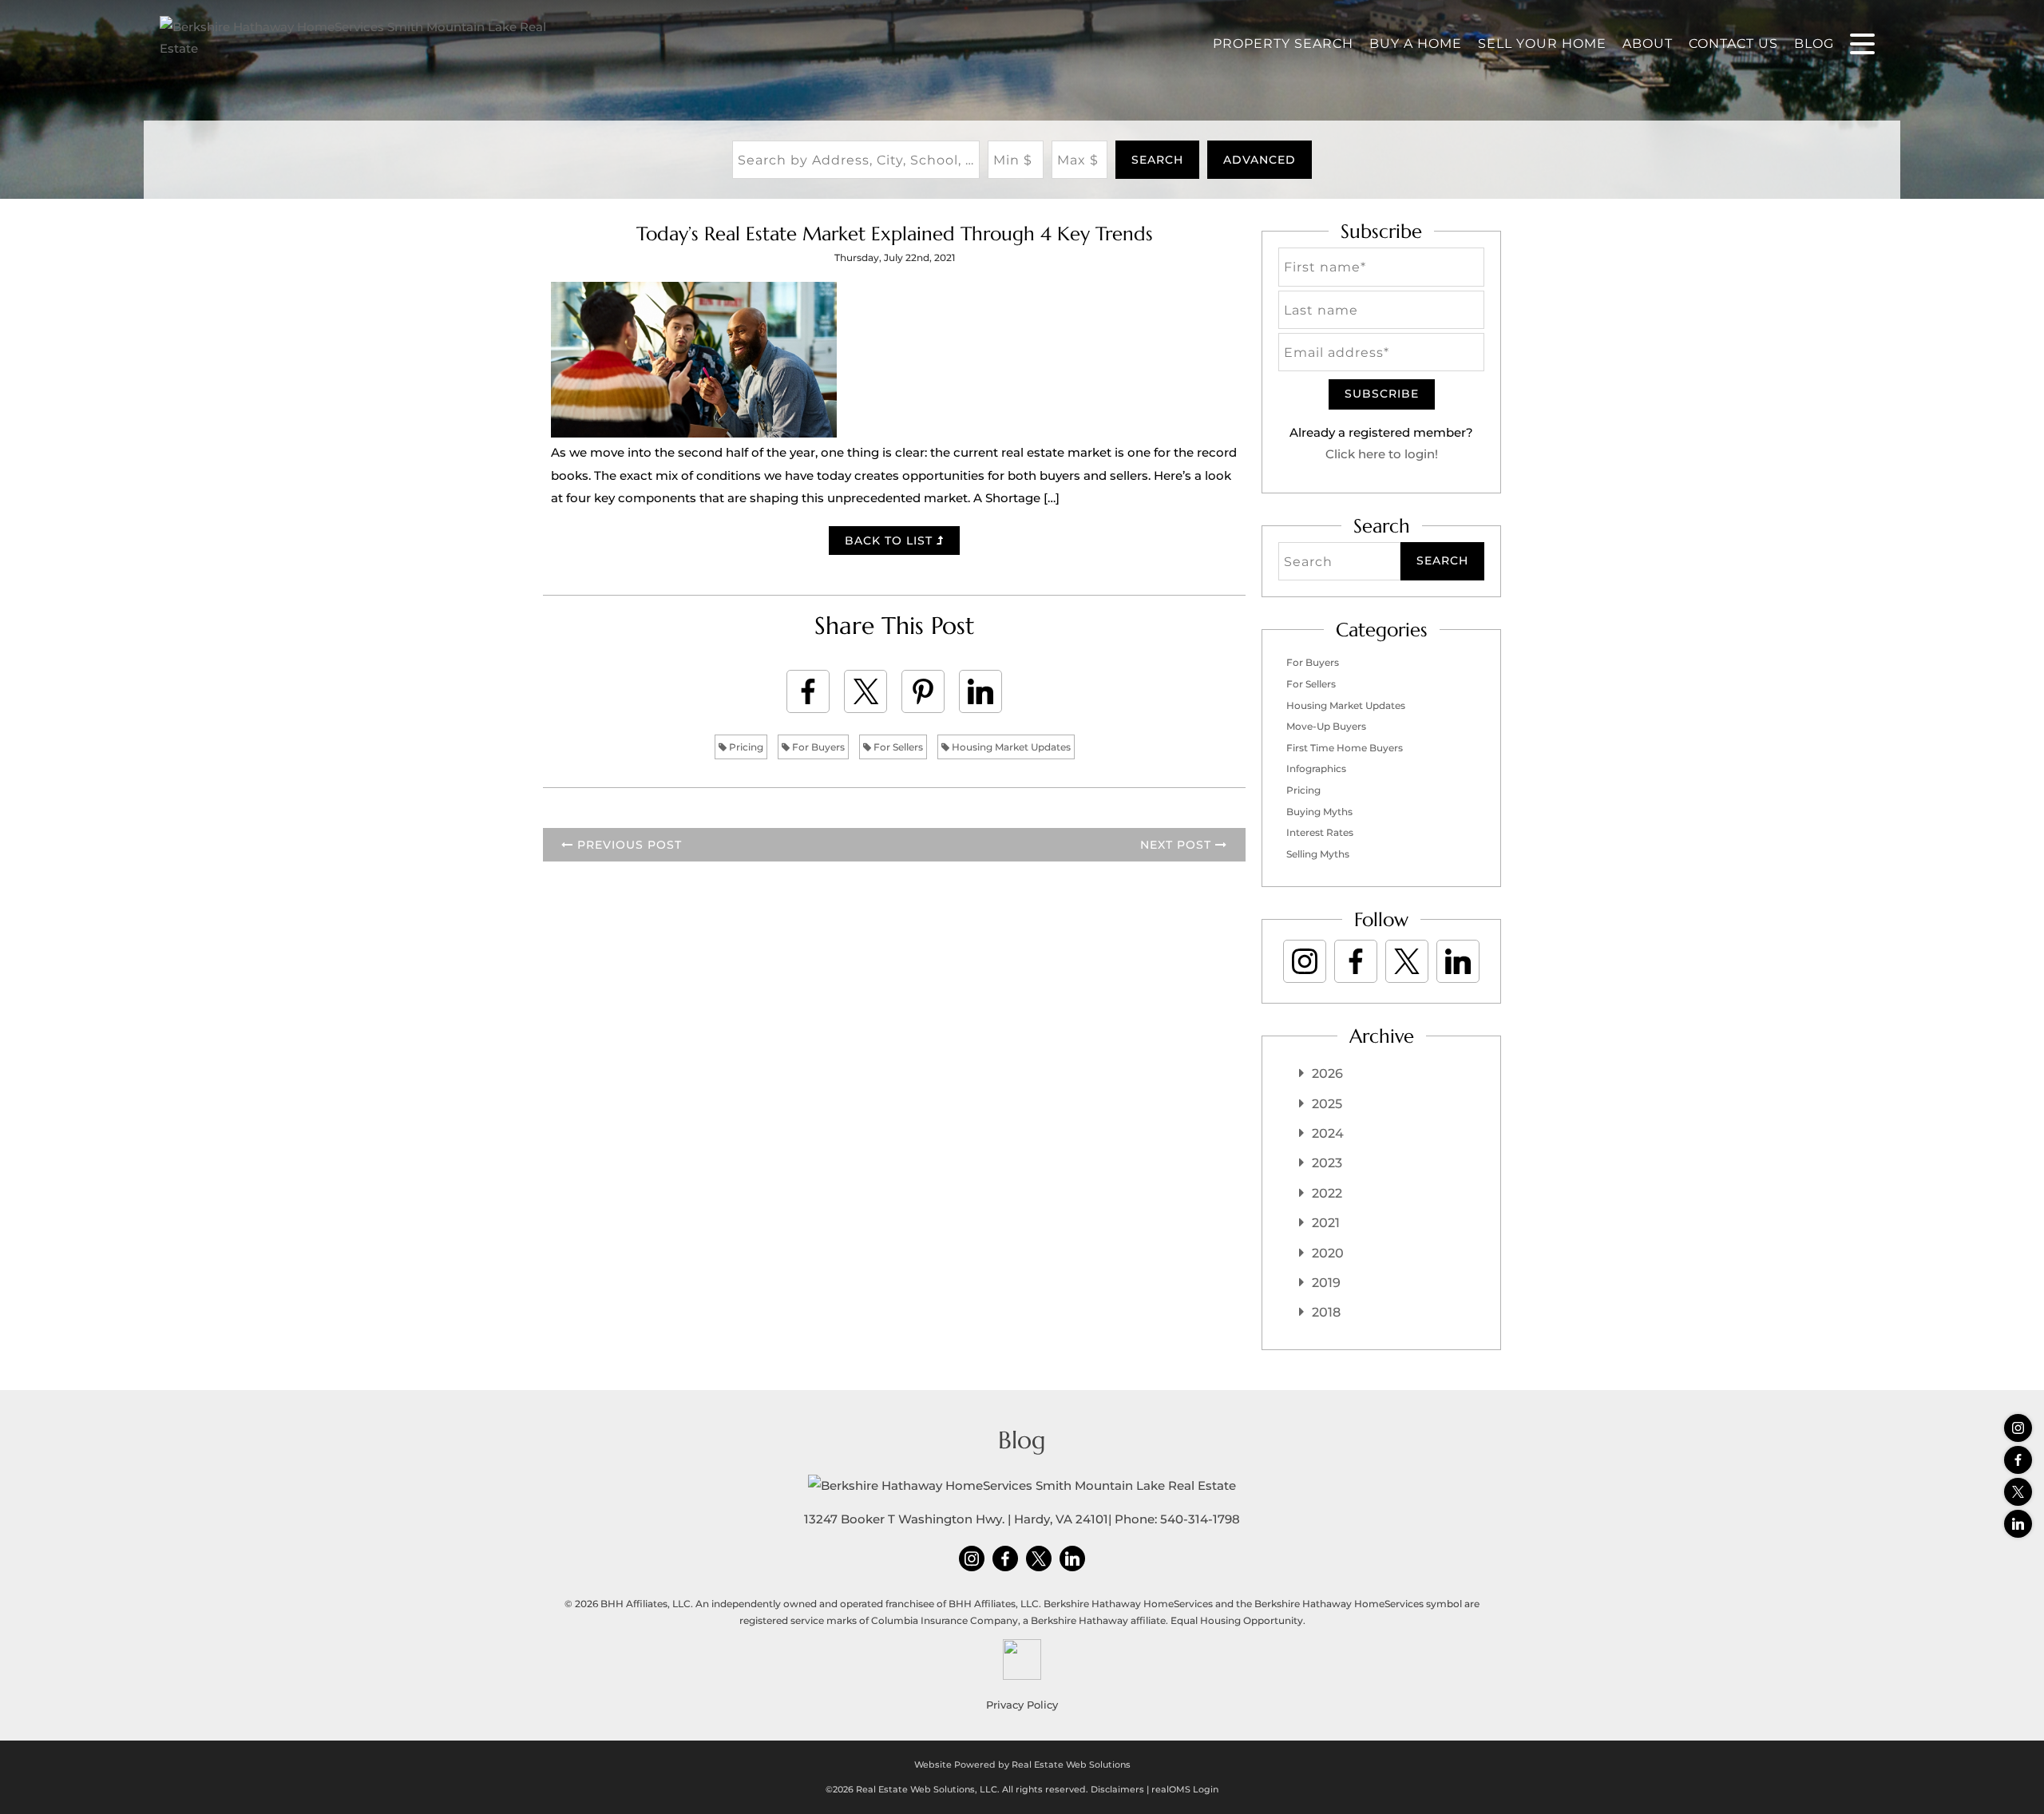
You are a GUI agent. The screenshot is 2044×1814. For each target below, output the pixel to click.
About (1648, 44)
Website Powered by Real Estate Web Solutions (1022, 1764)
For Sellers (897, 747)
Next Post (1178, 845)
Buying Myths (1319, 812)
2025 (1327, 1104)
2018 (1326, 1312)
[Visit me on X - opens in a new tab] (2018, 1492)
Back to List (891, 541)
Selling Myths (1318, 854)
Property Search (1283, 44)
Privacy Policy (1022, 1705)
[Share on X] (866, 691)
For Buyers (817, 747)
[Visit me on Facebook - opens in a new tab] (2018, 1460)
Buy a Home (1416, 44)
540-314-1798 (1200, 1519)
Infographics (1316, 768)
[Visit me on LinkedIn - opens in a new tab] (2018, 1524)
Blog (1814, 44)
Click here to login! (1382, 454)
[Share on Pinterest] (923, 691)
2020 (1328, 1253)
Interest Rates (1320, 832)
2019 (1326, 1283)
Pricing (745, 747)
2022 (1327, 1193)
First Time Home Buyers (1345, 748)
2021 (1326, 1223)
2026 (1327, 1073)
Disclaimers (1117, 1789)
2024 (1328, 1133)
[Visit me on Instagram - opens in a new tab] (2018, 1428)
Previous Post (628, 845)
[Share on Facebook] (808, 691)
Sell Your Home (1542, 44)
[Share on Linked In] (980, 691)
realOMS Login (1185, 1789)
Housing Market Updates (1010, 747)
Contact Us (1733, 44)
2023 (1327, 1163)
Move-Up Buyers (1326, 726)
